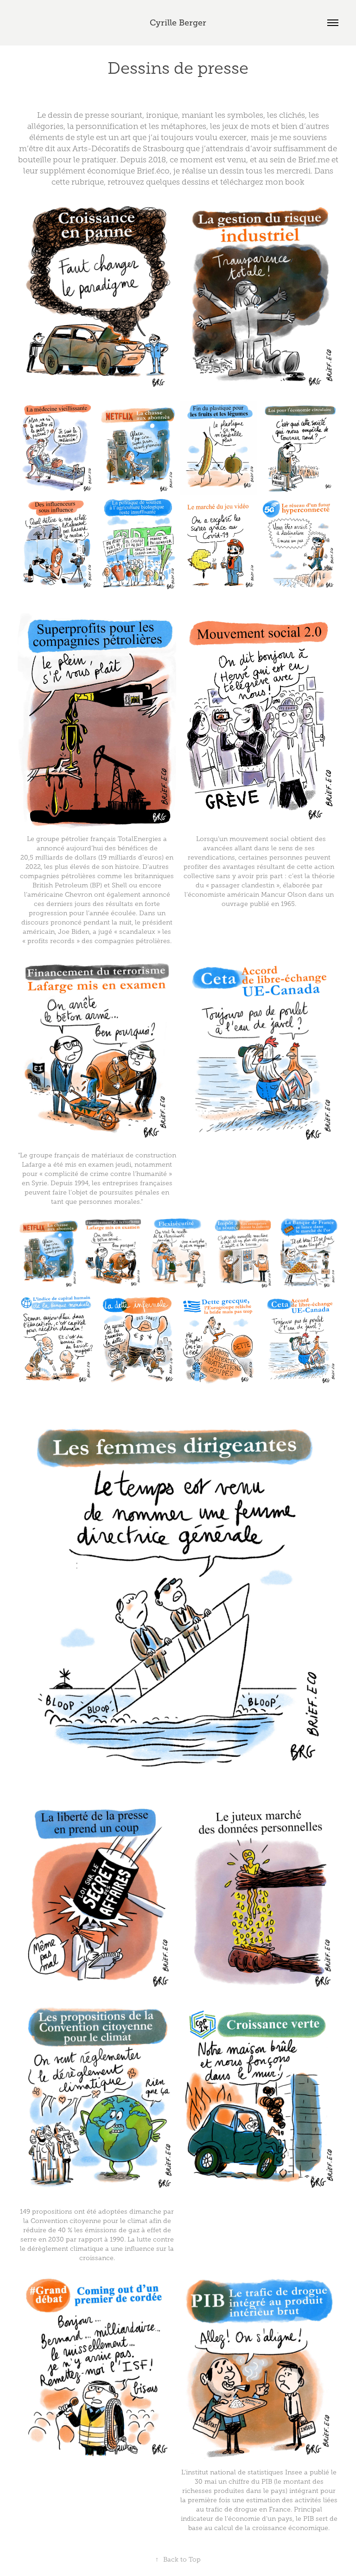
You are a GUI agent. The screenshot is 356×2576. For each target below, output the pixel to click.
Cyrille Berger (178, 23)
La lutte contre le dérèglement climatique (97, 2202)
